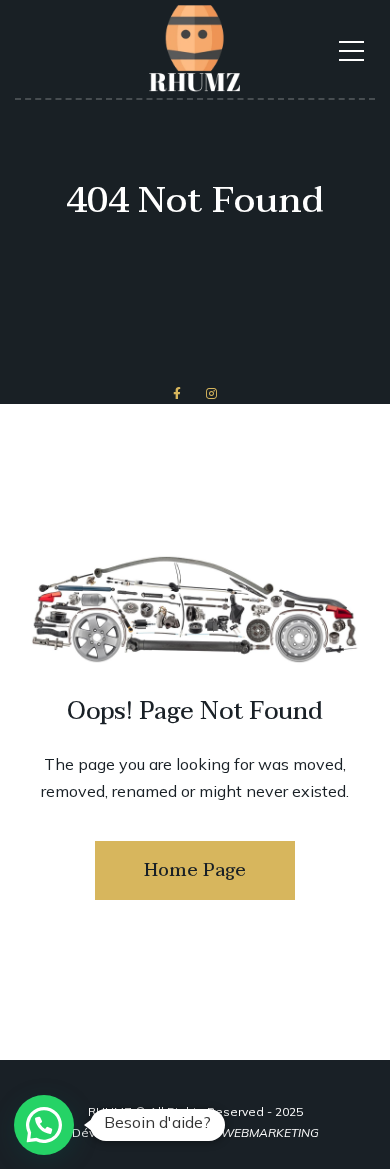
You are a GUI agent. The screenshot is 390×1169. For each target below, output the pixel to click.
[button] (44, 1125)
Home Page (195, 870)
